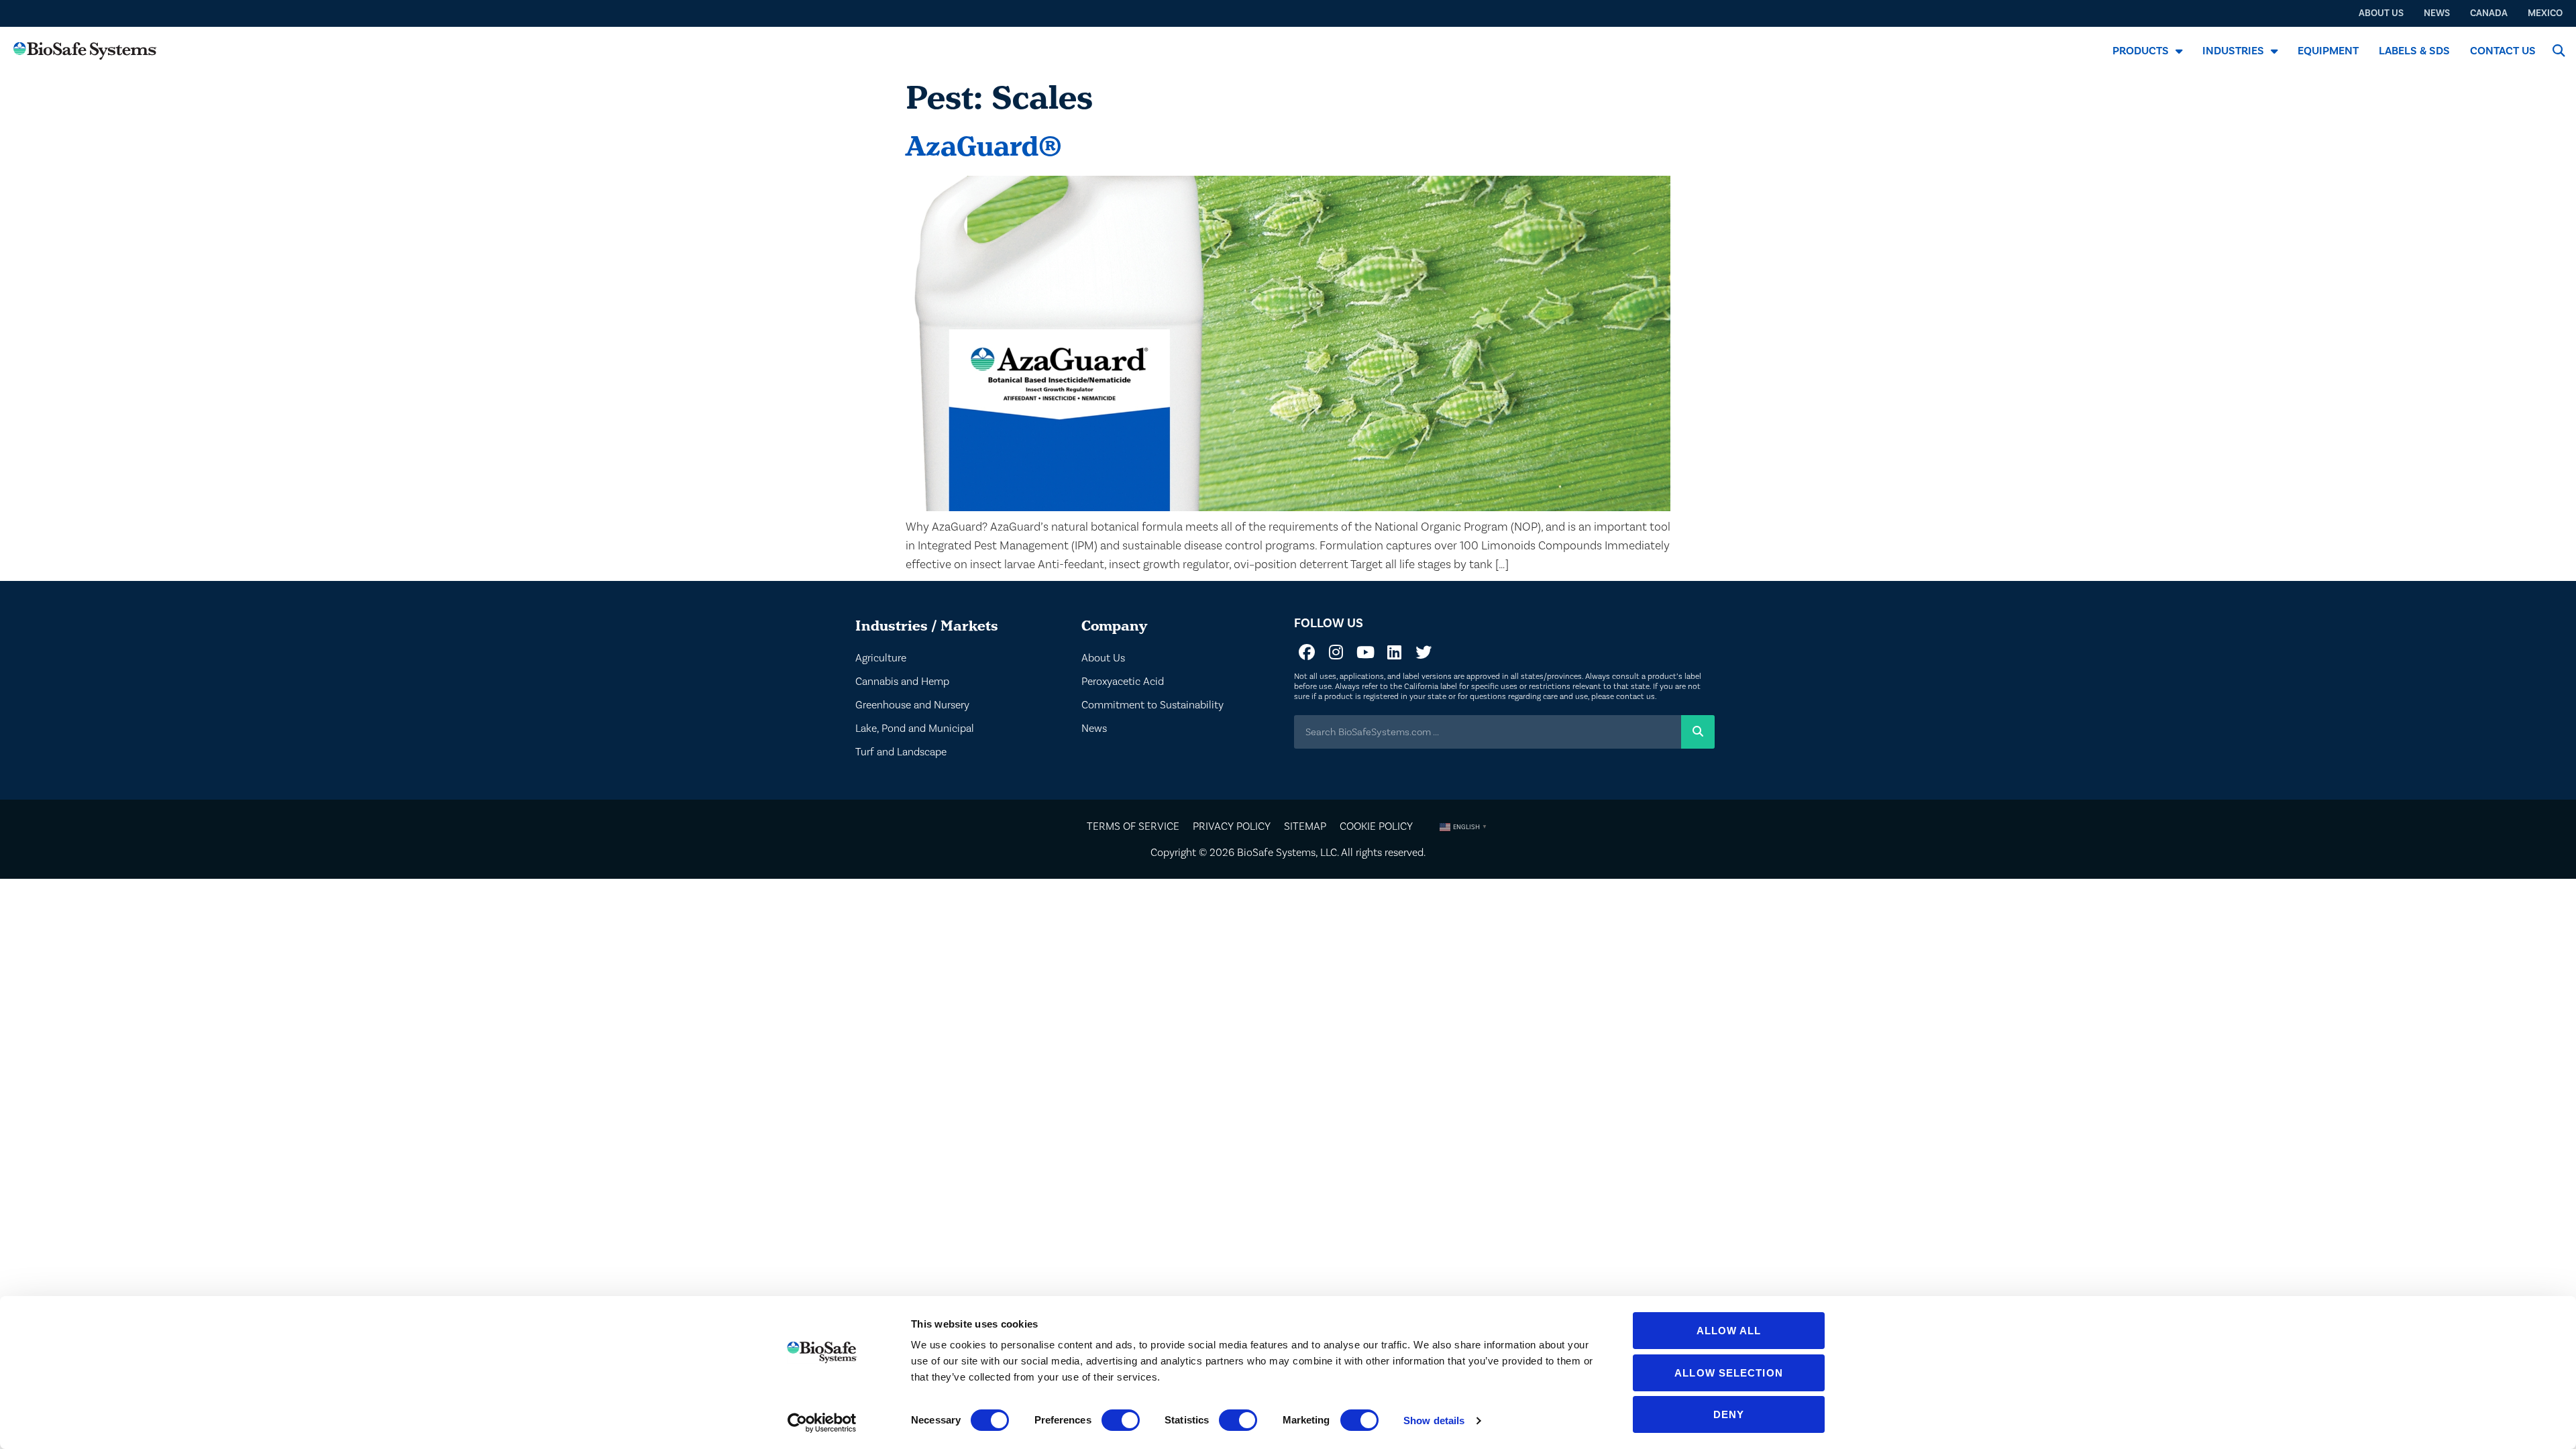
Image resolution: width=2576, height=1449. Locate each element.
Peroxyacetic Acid (1123, 682)
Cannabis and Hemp (902, 682)
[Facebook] (1307, 652)
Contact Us (2503, 51)
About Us (1103, 658)
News (1094, 729)
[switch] (1121, 1420)
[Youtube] (1365, 652)
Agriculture (881, 658)
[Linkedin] (1394, 652)
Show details (1434, 1420)
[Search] (1698, 732)
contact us (1635, 697)
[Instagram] (1336, 652)
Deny (1729, 1414)
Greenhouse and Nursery (912, 705)
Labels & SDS (2414, 51)
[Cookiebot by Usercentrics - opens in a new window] (822, 1423)
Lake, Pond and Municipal (915, 729)
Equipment (2328, 51)
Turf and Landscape (901, 752)
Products (2141, 51)
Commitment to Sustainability (1152, 705)
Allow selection (1729, 1373)
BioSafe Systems (1276, 853)
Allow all (1729, 1331)
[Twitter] (1424, 652)
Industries (2233, 51)
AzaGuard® (984, 146)
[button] (2558, 51)
